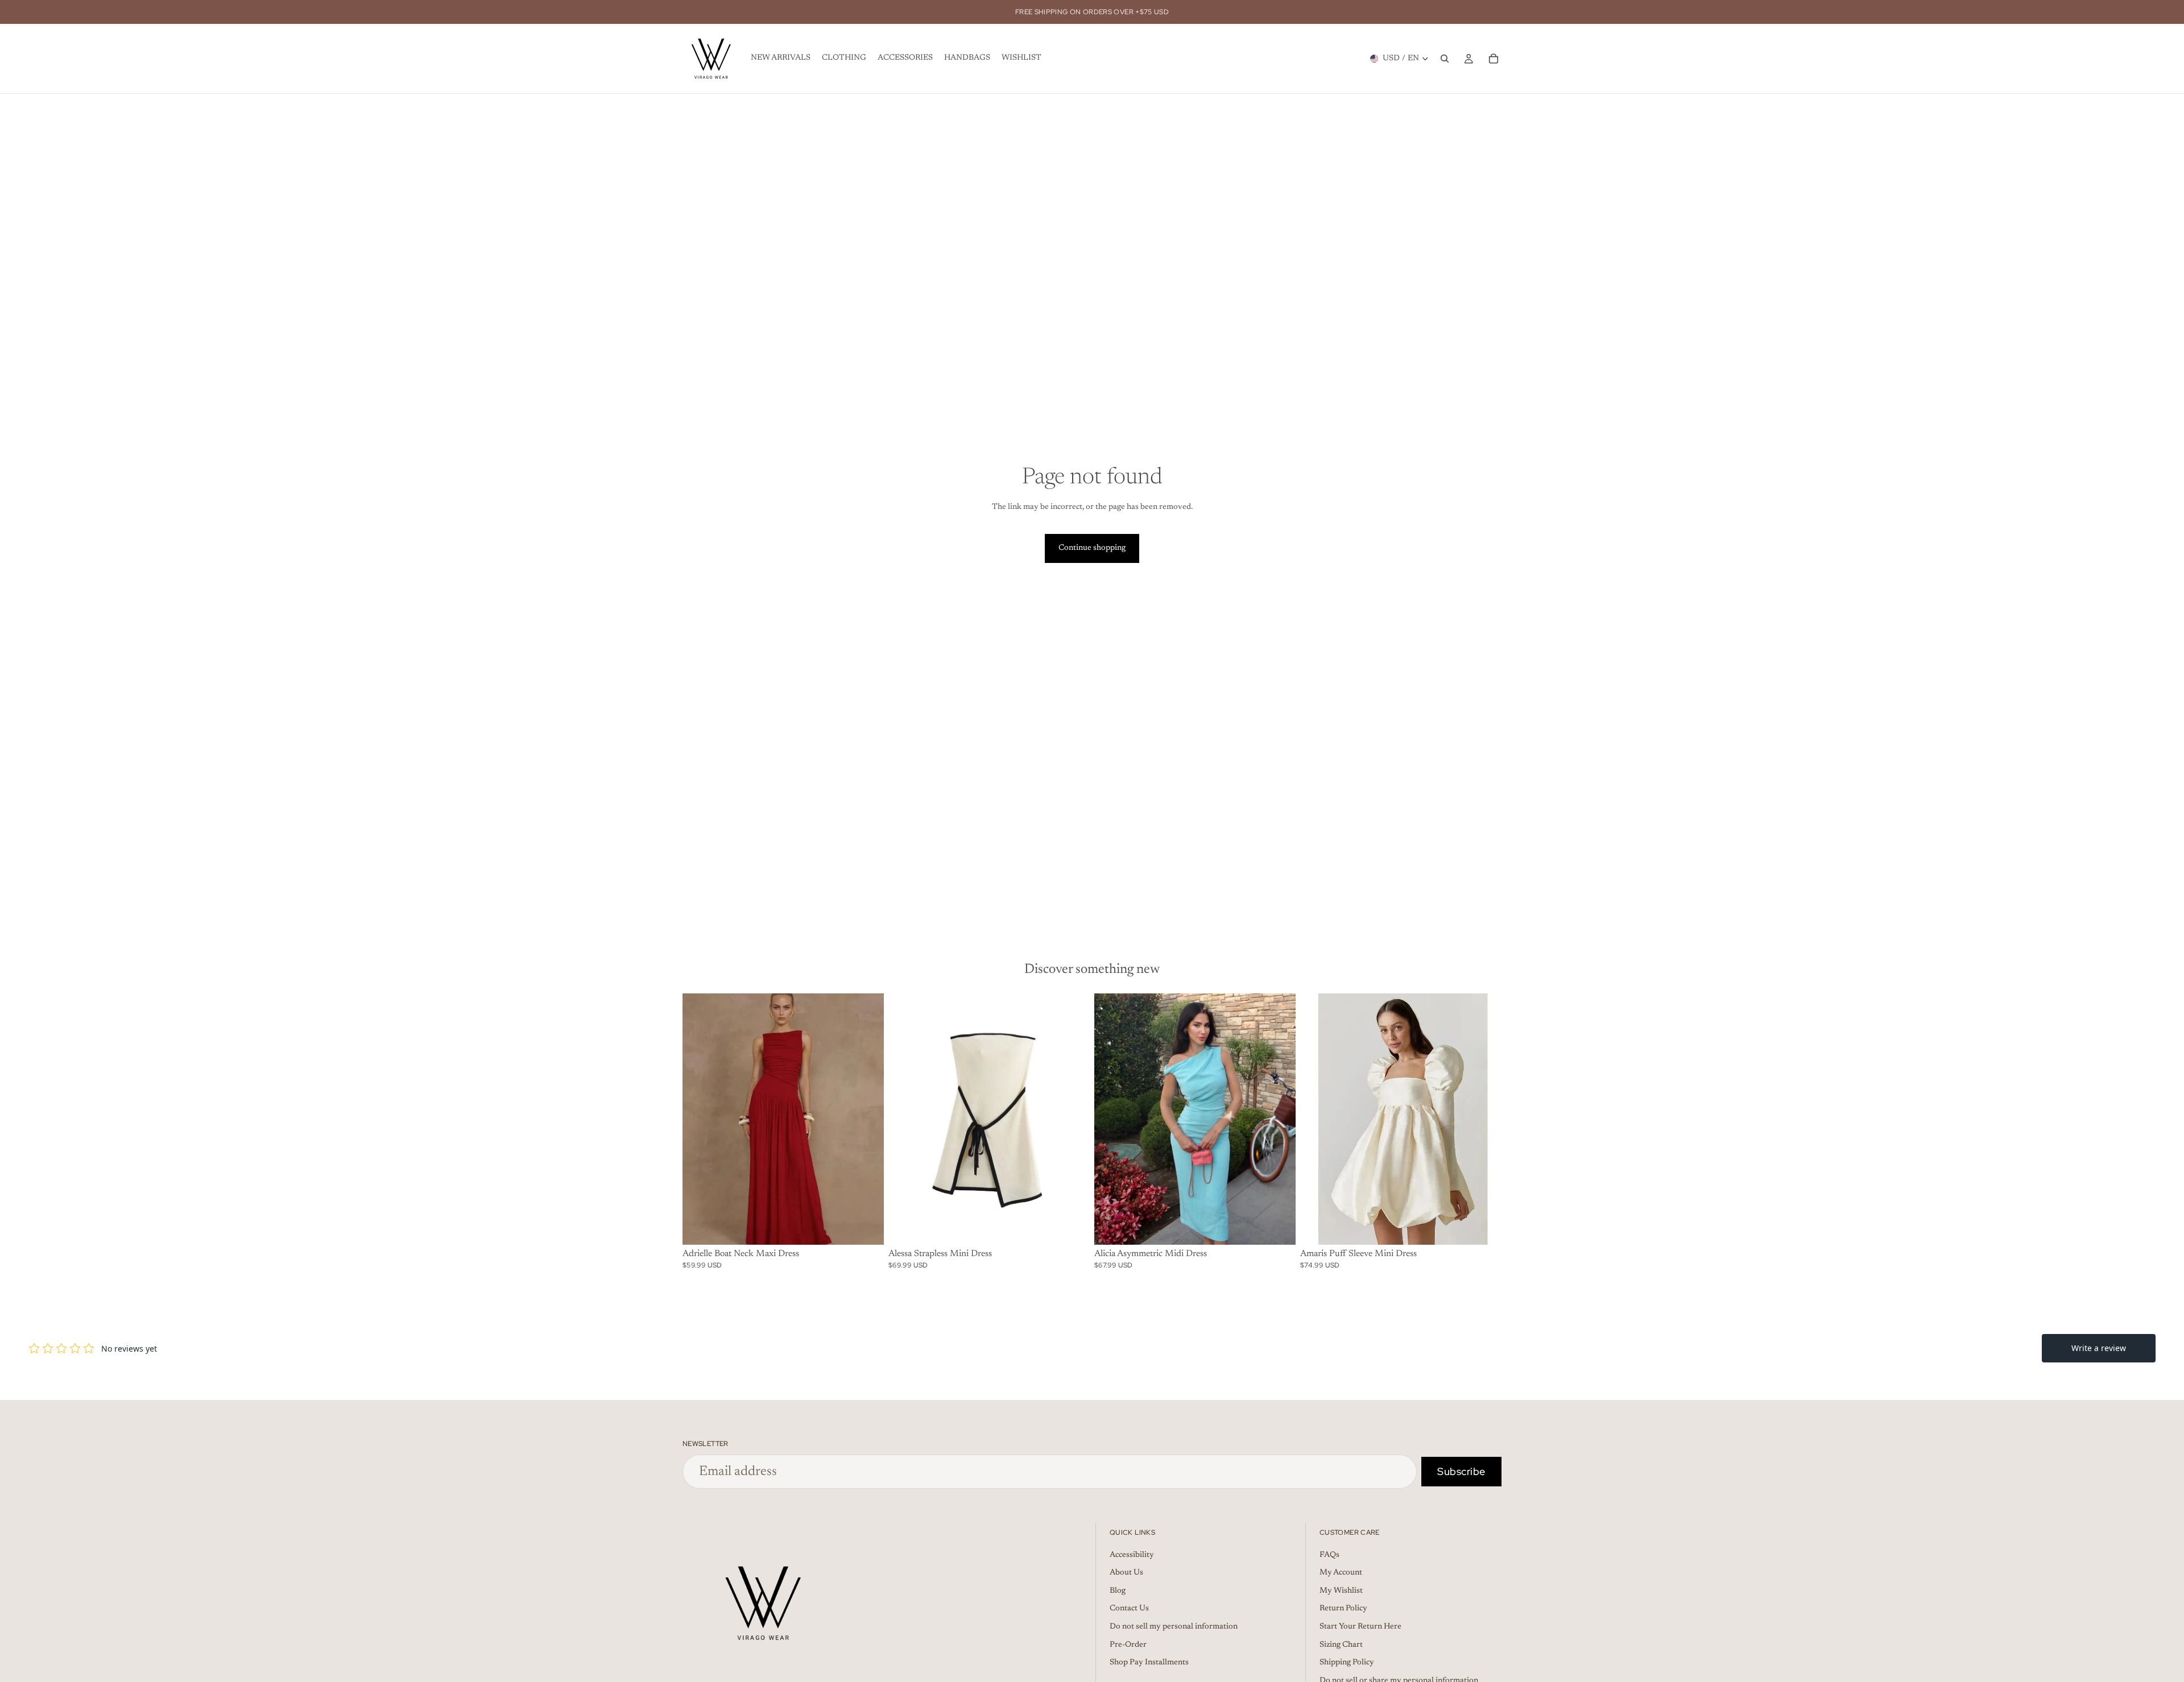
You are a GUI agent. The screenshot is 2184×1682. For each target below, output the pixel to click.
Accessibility (1132, 1555)
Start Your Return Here (1360, 1627)
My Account (1341, 1573)
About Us (1126, 1573)
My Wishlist (1341, 1591)
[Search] (1445, 59)
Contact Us (1129, 1609)
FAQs (1329, 1555)
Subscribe (1461, 1471)
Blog (1118, 1591)
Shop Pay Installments (1149, 1663)
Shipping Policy (1347, 1663)
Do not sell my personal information (1174, 1627)
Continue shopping (1092, 548)
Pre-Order (1128, 1645)
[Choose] (866, 1227)
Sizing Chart (1341, 1645)
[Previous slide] (700, 1119)
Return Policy (1343, 1609)
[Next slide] (867, 1119)
